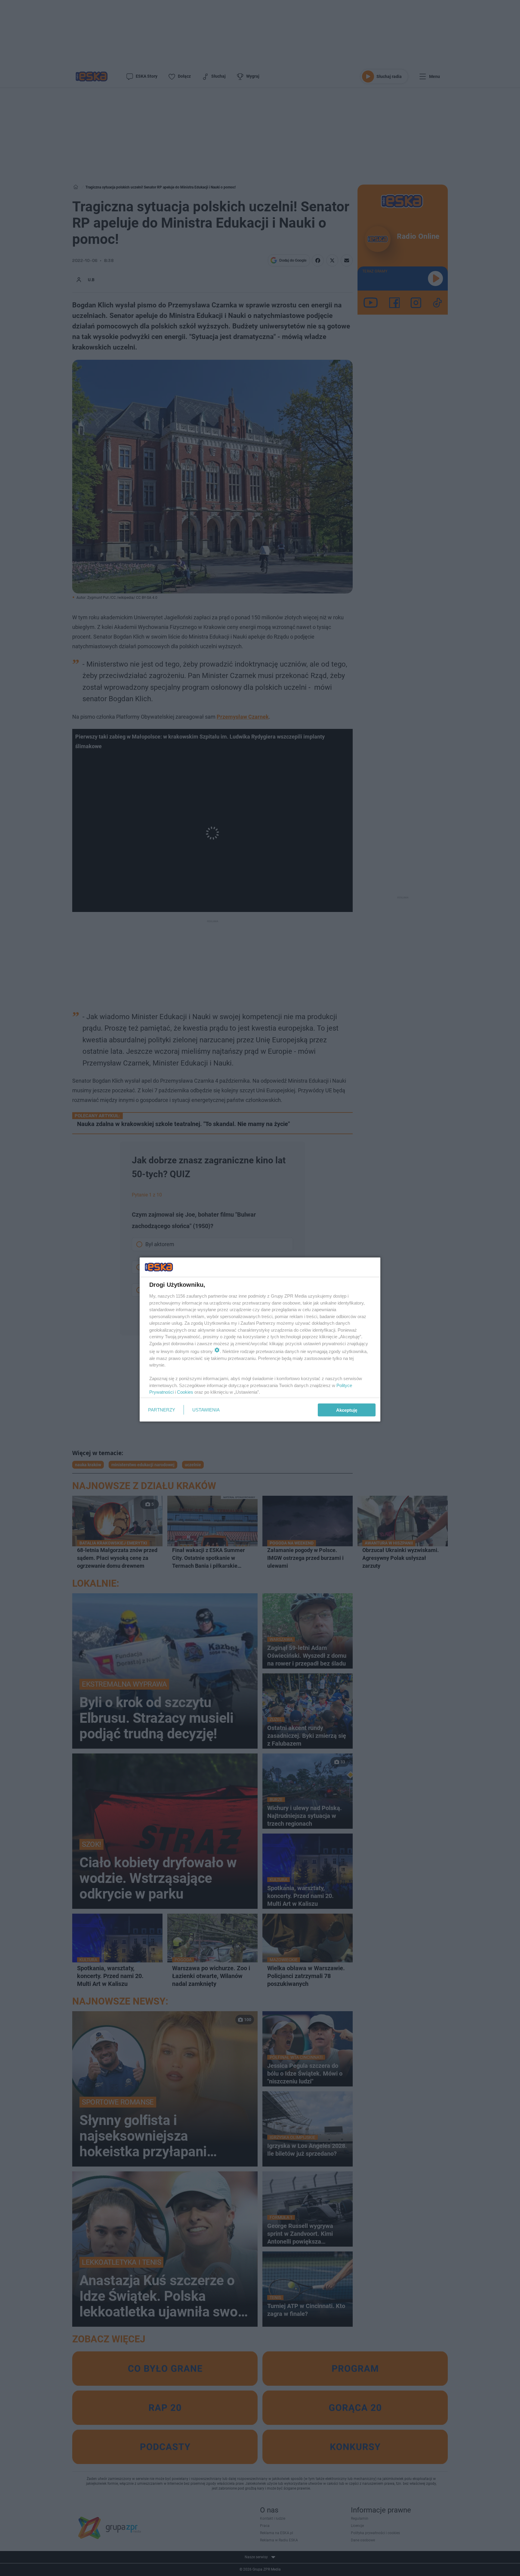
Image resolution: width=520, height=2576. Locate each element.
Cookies (185, 1392)
